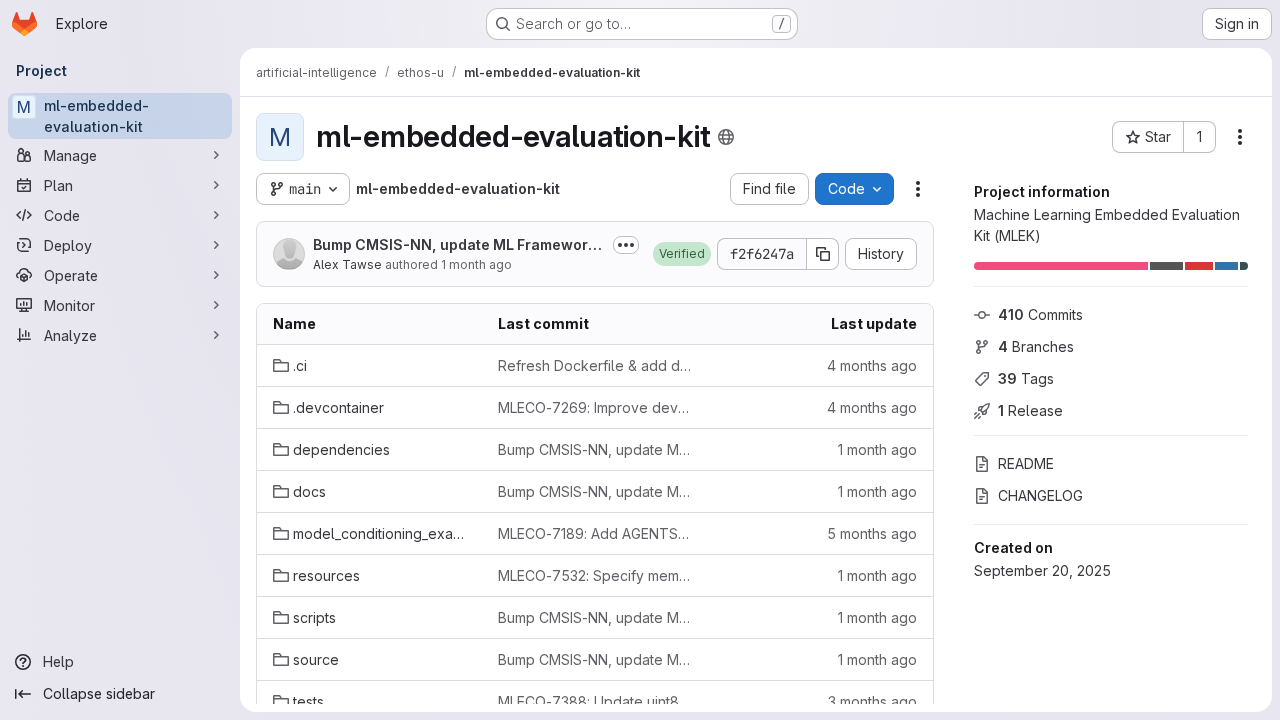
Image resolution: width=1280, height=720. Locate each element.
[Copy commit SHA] (823, 254)
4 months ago (872, 365)
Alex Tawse (347, 264)
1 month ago (476, 264)
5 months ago (872, 533)
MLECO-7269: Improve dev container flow (594, 407)
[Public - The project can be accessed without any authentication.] (726, 137)
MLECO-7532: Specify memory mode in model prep (594, 575)
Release (1030, 410)
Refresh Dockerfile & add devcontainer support (594, 365)
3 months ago (872, 701)
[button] (682, 254)
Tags (1026, 378)
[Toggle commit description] (626, 245)
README (1026, 463)
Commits (1040, 314)
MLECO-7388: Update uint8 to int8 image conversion (594, 701)
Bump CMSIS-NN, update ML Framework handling (454, 245)
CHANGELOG (1040, 495)
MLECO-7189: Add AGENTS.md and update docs (594, 533)
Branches (1036, 346)
